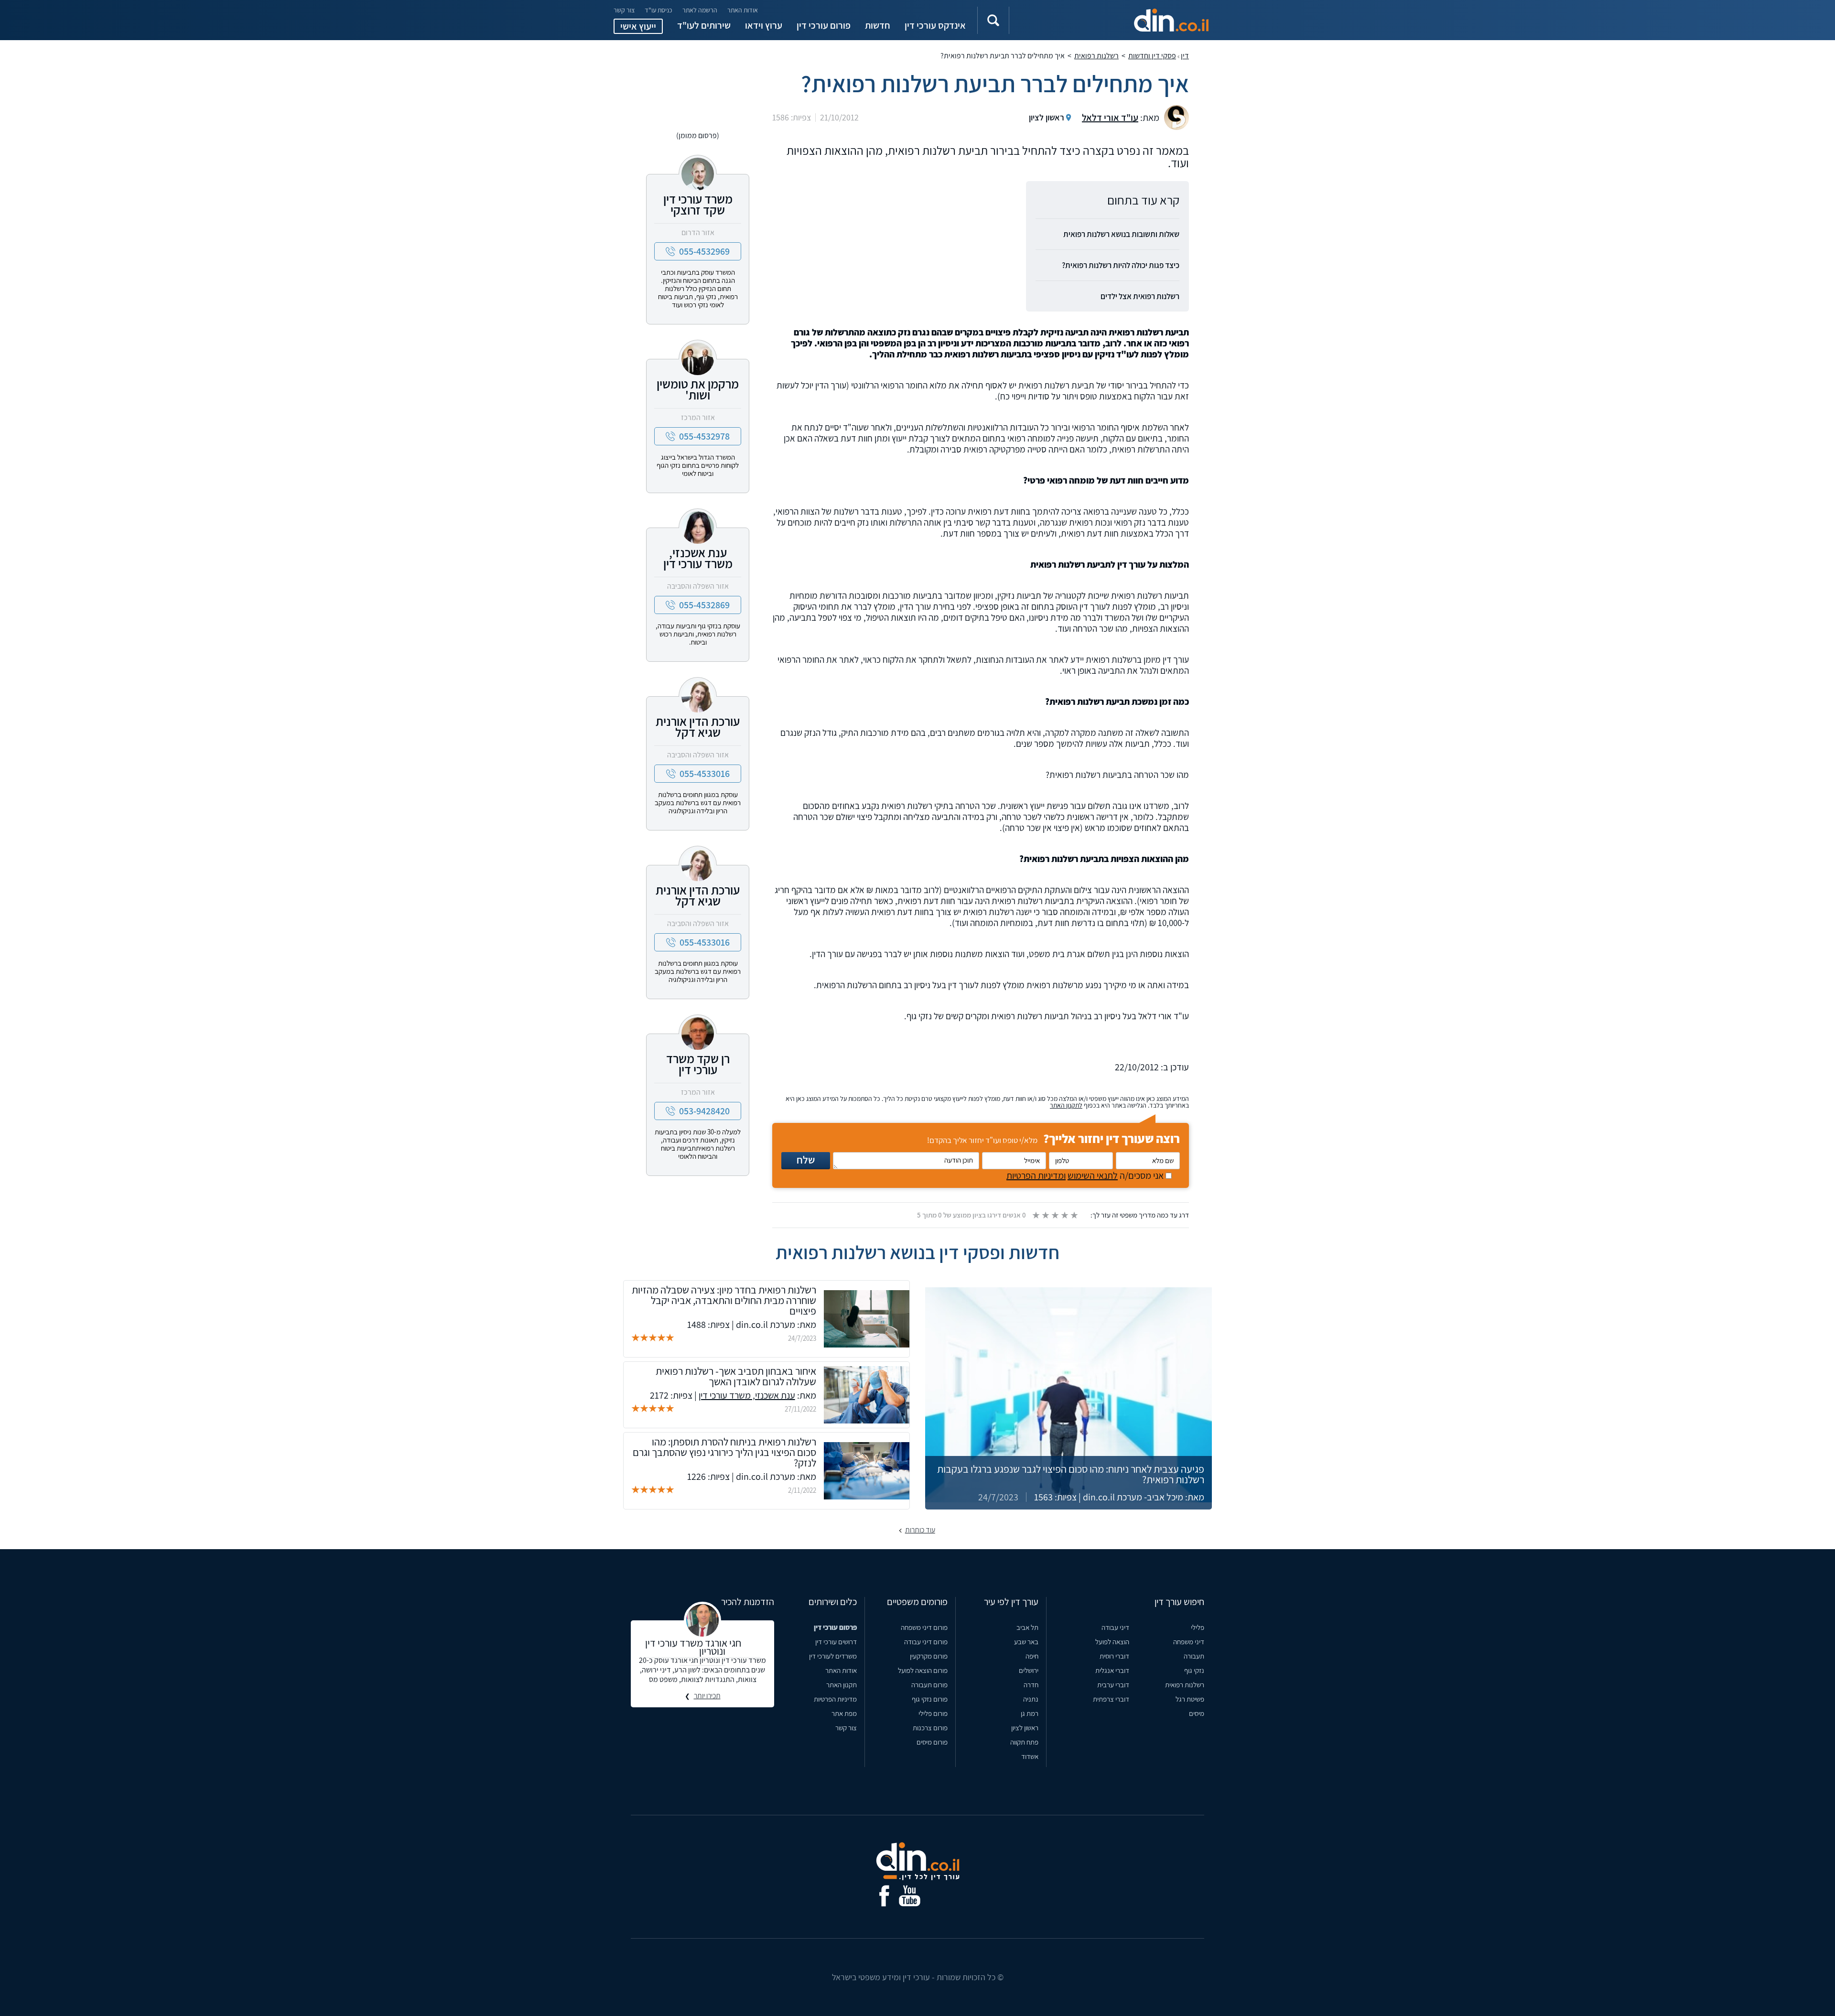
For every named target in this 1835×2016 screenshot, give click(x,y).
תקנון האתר (842, 1685)
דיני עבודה (1115, 1627)
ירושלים (1029, 1670)
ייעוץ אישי (638, 26)
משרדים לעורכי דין (833, 1656)
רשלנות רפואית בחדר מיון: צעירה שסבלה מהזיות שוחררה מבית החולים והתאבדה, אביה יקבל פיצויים (724, 1300)
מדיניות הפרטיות (835, 1699)
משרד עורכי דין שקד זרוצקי (698, 204)
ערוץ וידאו (764, 25)
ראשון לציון (1025, 1728)
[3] (1055, 1215)
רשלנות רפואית (1096, 56)
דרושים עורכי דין (836, 1642)
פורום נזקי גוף (930, 1699)
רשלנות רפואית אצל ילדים (1140, 296)
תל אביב (1027, 1627)
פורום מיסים (932, 1742)
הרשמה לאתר (700, 10)
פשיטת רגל (1190, 1699)
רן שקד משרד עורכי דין (698, 1064)
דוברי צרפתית (1111, 1699)
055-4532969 (704, 251)
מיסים (1197, 1713)
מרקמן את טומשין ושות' (698, 389)
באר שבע (1026, 1642)
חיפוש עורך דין (1179, 1602)
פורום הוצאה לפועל (923, 1670)
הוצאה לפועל (1112, 1642)
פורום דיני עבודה (926, 1642)
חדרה (1031, 1685)
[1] (1036, 1215)
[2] (1045, 1215)
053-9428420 (704, 1111)
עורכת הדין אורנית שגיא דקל (698, 727)
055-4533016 (705, 774)
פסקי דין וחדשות (1152, 56)
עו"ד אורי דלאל (1110, 118)
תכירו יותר (707, 1696)
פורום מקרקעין (929, 1656)
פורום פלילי (933, 1713)
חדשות (878, 25)
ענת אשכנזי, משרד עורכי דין (698, 558)
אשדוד (1030, 1756)
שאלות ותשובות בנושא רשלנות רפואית (1121, 234)
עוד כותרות (920, 1530)
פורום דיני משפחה (924, 1627)
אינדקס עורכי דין (935, 25)
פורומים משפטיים (917, 1602)
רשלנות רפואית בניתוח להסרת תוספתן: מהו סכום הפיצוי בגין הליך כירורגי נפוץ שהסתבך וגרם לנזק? (724, 1452)
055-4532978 (704, 436)
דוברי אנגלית (1112, 1670)
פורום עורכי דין (824, 25)
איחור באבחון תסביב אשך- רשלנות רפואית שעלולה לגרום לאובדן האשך (736, 1376)
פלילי (1198, 1627)
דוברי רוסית (1114, 1656)
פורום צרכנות (930, 1728)
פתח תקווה (1024, 1742)
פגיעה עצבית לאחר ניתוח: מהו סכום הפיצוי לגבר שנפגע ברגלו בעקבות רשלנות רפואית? (1071, 1474)
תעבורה (1194, 1656)
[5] (1074, 1215)
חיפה (1032, 1656)
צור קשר (624, 10)
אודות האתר (743, 10)
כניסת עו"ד (658, 10)
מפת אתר (844, 1713)
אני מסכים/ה (1086, 1175)
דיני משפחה (1189, 1642)
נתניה (1031, 1699)
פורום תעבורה (929, 1685)
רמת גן (1030, 1713)
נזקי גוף (1194, 1670)
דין (1185, 56)
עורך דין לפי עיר (1011, 1602)
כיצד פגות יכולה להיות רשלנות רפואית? (1121, 265)
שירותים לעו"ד (704, 25)
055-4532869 (704, 605)
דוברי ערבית (1113, 1685)
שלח (806, 1160)
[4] (1064, 1215)
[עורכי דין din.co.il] (1121, 20)
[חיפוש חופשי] (993, 20)
